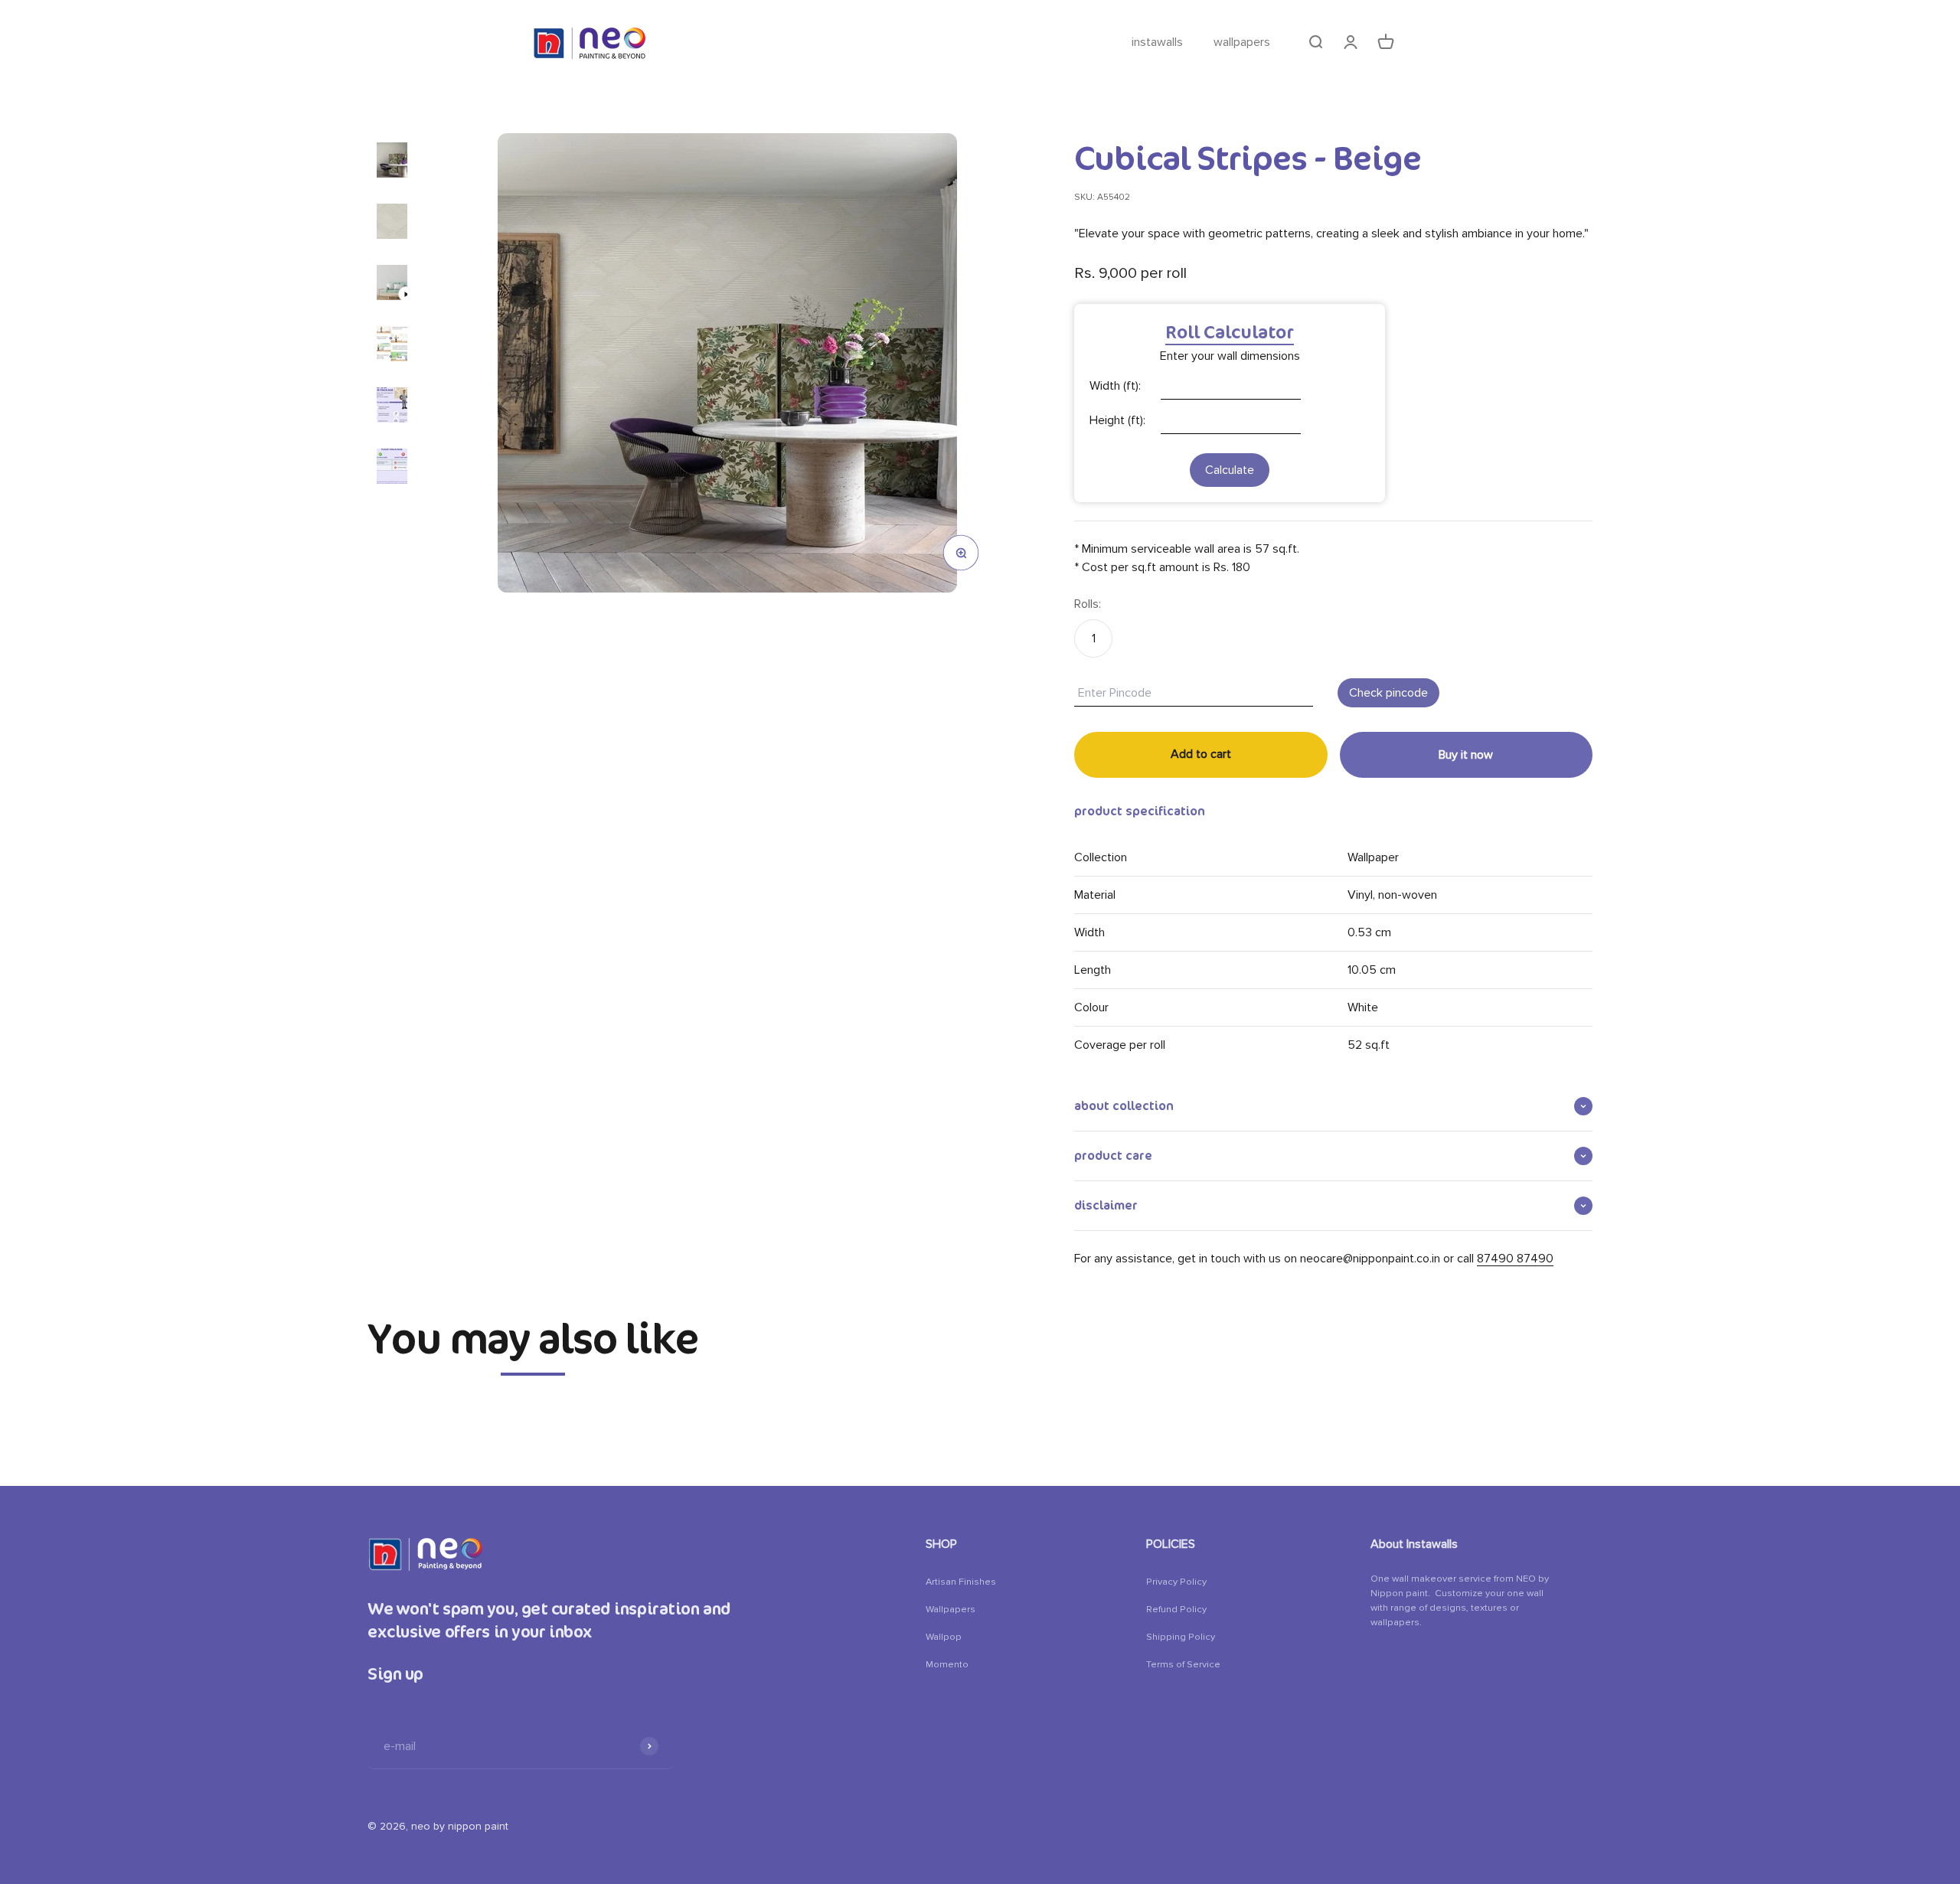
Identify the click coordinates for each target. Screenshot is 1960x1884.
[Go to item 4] (392, 344)
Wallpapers (951, 1609)
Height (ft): (1117, 420)
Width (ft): (1115, 386)
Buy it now (1466, 755)
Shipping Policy (1181, 1637)
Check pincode (1388, 693)
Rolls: (1088, 604)
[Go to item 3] (392, 282)
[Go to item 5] (392, 405)
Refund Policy (1176, 1609)
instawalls (1157, 42)
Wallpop (944, 1637)
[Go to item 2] (392, 221)
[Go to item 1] (392, 160)
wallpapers (1242, 42)
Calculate (1230, 470)
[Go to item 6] (392, 466)
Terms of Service (1183, 1664)
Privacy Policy (1176, 1582)
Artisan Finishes (961, 1582)
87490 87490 (1515, 1259)
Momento (947, 1664)
